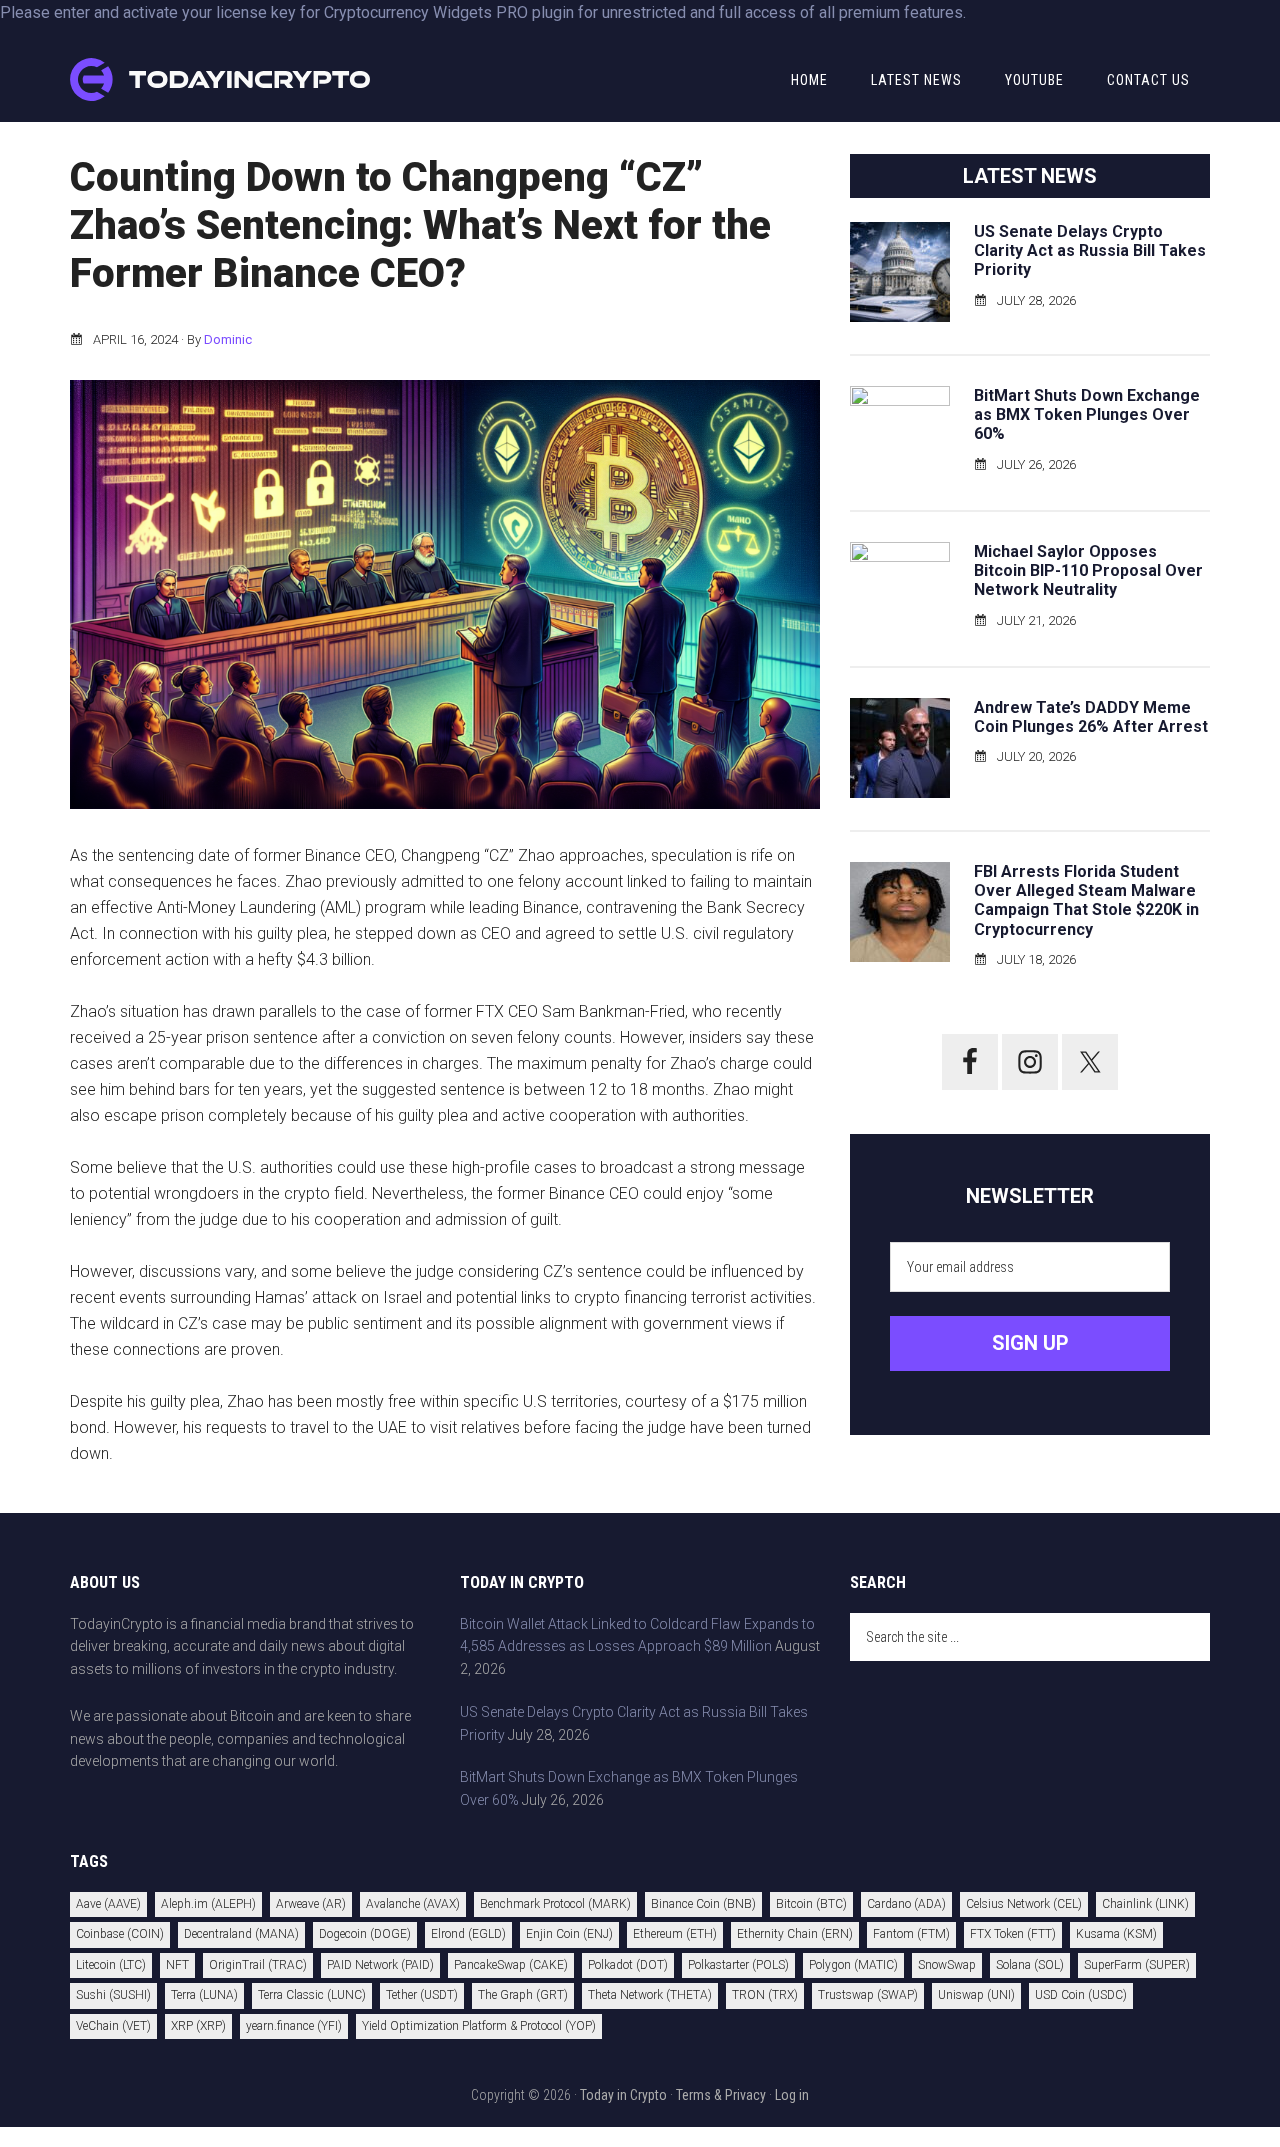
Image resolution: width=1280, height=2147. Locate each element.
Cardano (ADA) (906, 1904)
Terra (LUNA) (204, 1995)
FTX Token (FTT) (1013, 1934)
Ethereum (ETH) (675, 1934)
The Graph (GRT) (523, 1995)
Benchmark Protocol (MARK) (555, 1904)
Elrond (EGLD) (468, 1934)
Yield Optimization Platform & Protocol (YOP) (479, 2026)
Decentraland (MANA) (241, 1934)
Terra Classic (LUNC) (312, 1995)
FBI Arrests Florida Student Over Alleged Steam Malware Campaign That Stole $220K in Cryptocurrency (1086, 900)
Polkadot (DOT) (628, 1965)
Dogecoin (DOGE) (365, 1934)
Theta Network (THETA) (650, 1995)
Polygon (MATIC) (853, 1965)
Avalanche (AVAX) (413, 1904)
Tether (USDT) (422, 1995)
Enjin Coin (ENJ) (569, 1934)
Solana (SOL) (1030, 1965)
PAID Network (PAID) (380, 1965)
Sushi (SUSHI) (113, 1995)
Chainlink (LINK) (1145, 1904)
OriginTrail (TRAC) (258, 1965)
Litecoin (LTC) (111, 1965)
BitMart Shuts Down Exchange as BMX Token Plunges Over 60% (1087, 414)
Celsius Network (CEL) (1024, 1904)
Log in (792, 2095)
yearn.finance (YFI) (294, 2026)
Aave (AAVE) (108, 1904)
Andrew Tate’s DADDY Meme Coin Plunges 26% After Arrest (1091, 717)
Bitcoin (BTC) (811, 1904)
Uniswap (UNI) (976, 1995)
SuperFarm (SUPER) (1137, 1965)
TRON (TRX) (765, 1995)
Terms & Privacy (721, 2095)
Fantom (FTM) (911, 1934)
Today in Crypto (623, 2095)
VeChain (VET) (113, 2026)
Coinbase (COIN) (120, 1934)
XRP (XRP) (198, 2026)
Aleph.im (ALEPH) (208, 1904)
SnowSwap (947, 1965)
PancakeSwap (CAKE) (511, 1965)
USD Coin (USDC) (1081, 1995)
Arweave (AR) (311, 1904)
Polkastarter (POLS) (738, 1965)
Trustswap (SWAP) (868, 1995)
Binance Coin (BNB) (703, 1904)
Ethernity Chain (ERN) (795, 1934)
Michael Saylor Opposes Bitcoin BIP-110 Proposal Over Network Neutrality (1088, 570)
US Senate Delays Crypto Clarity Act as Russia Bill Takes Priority (1090, 250)
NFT (177, 1965)
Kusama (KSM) (1116, 1934)
